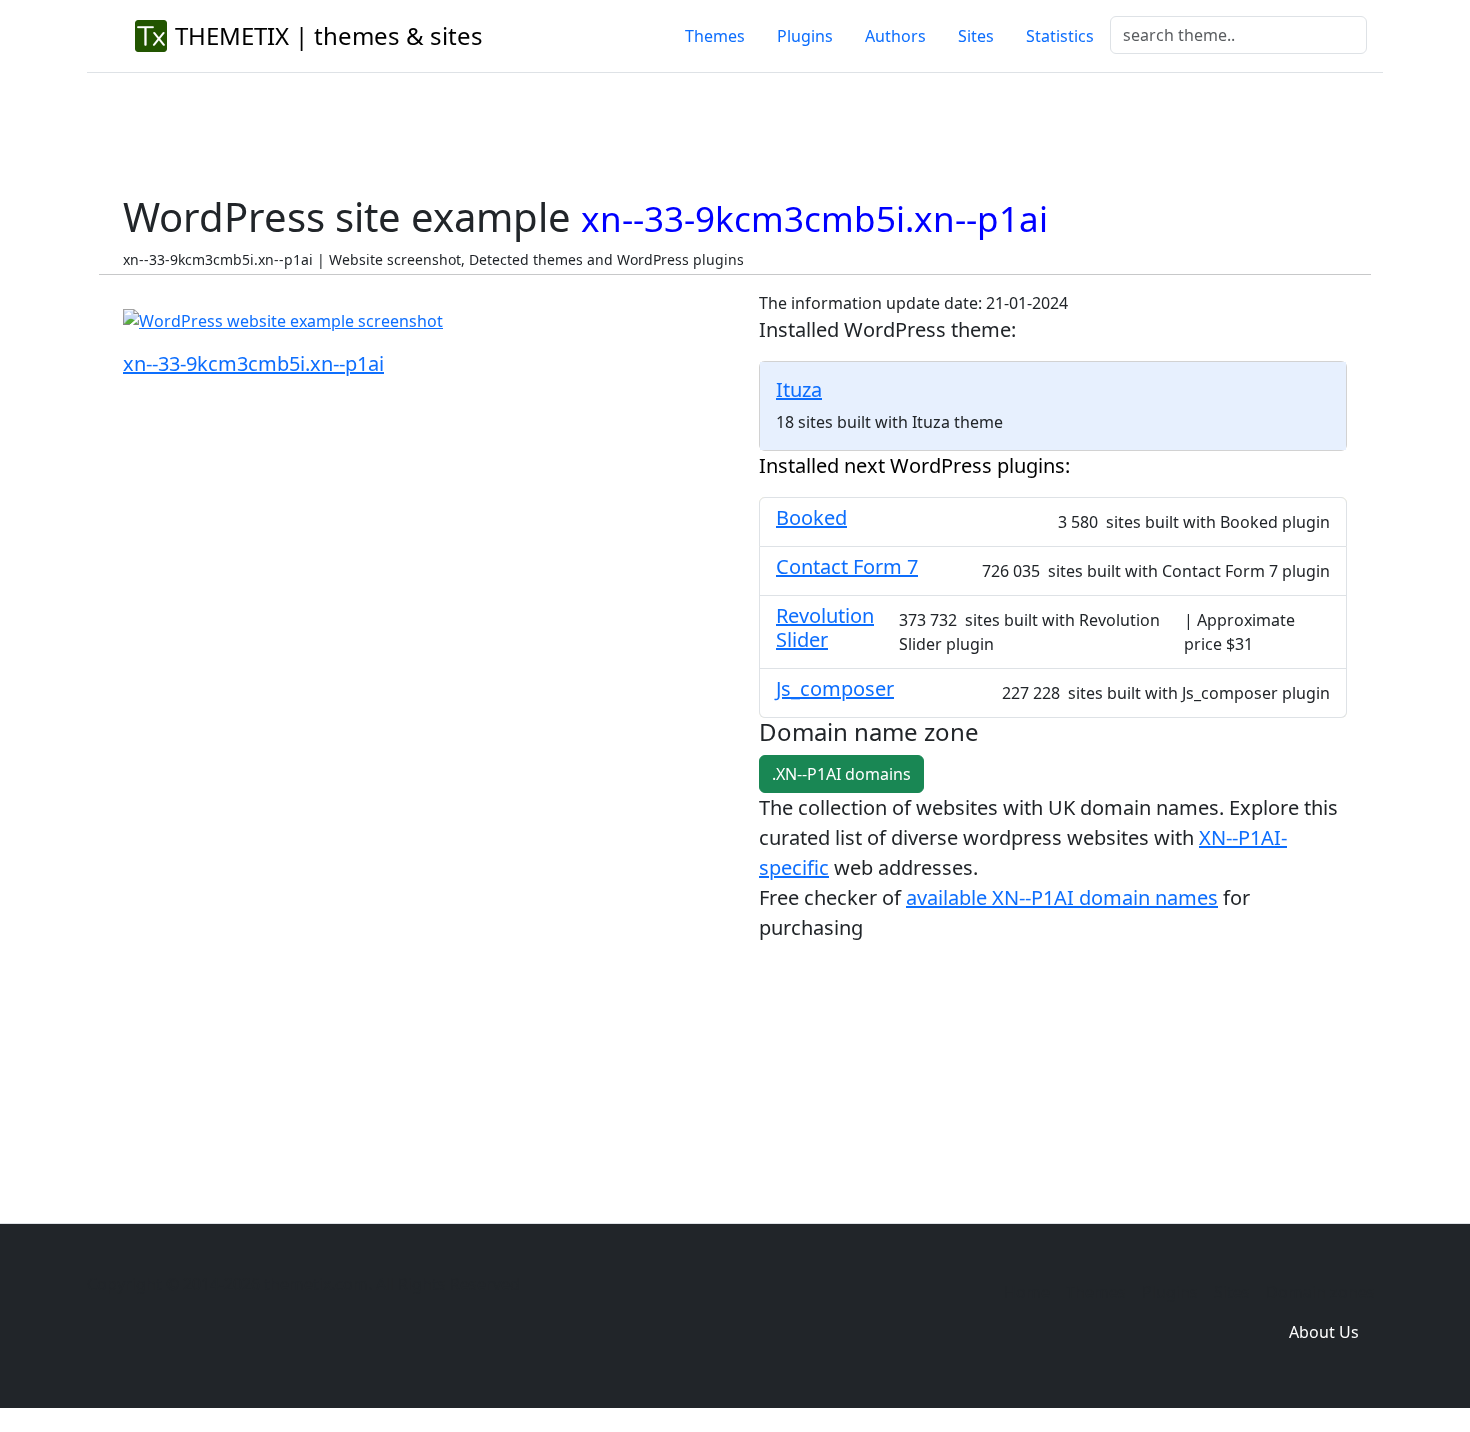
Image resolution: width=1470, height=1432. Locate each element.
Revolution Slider (825, 627)
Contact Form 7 (847, 566)
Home (1027, 1292)
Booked (811, 517)
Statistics (1060, 36)
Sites (976, 36)
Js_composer (835, 688)
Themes (715, 36)
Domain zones (1320, 1292)
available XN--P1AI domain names (1062, 897)
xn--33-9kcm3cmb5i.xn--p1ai (253, 363)
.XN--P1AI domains (841, 774)
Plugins (805, 36)
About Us (1324, 1332)
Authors (895, 36)
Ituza (799, 389)
